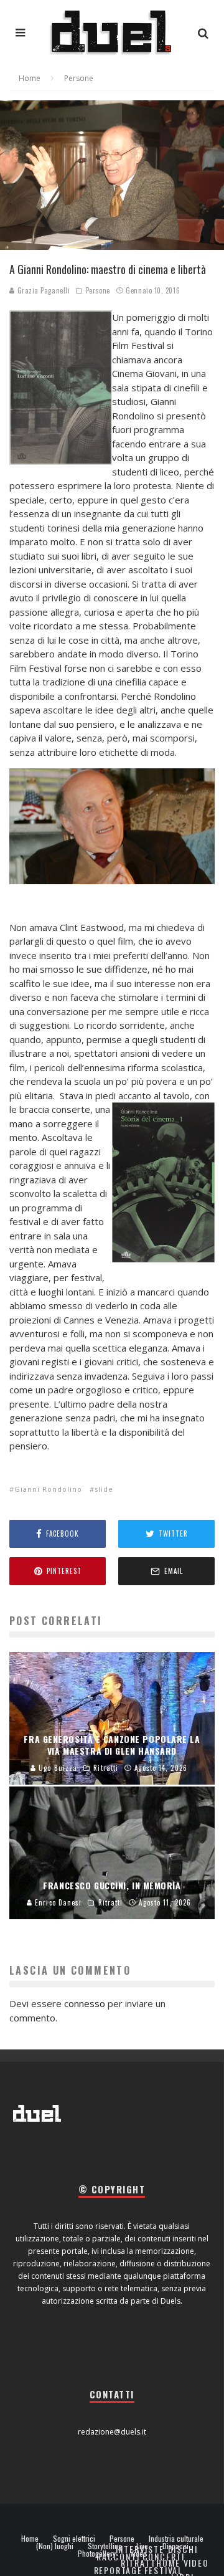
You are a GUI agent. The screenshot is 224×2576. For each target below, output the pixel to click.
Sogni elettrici (74, 2539)
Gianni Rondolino (48, 1489)
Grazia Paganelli (42, 290)
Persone (98, 290)
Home (30, 2539)
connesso (85, 2003)
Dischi (183, 2549)
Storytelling (105, 2546)
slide (104, 1489)
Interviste (140, 2549)
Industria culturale (176, 2539)
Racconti (118, 2556)
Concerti (164, 2556)
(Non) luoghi (55, 2546)
